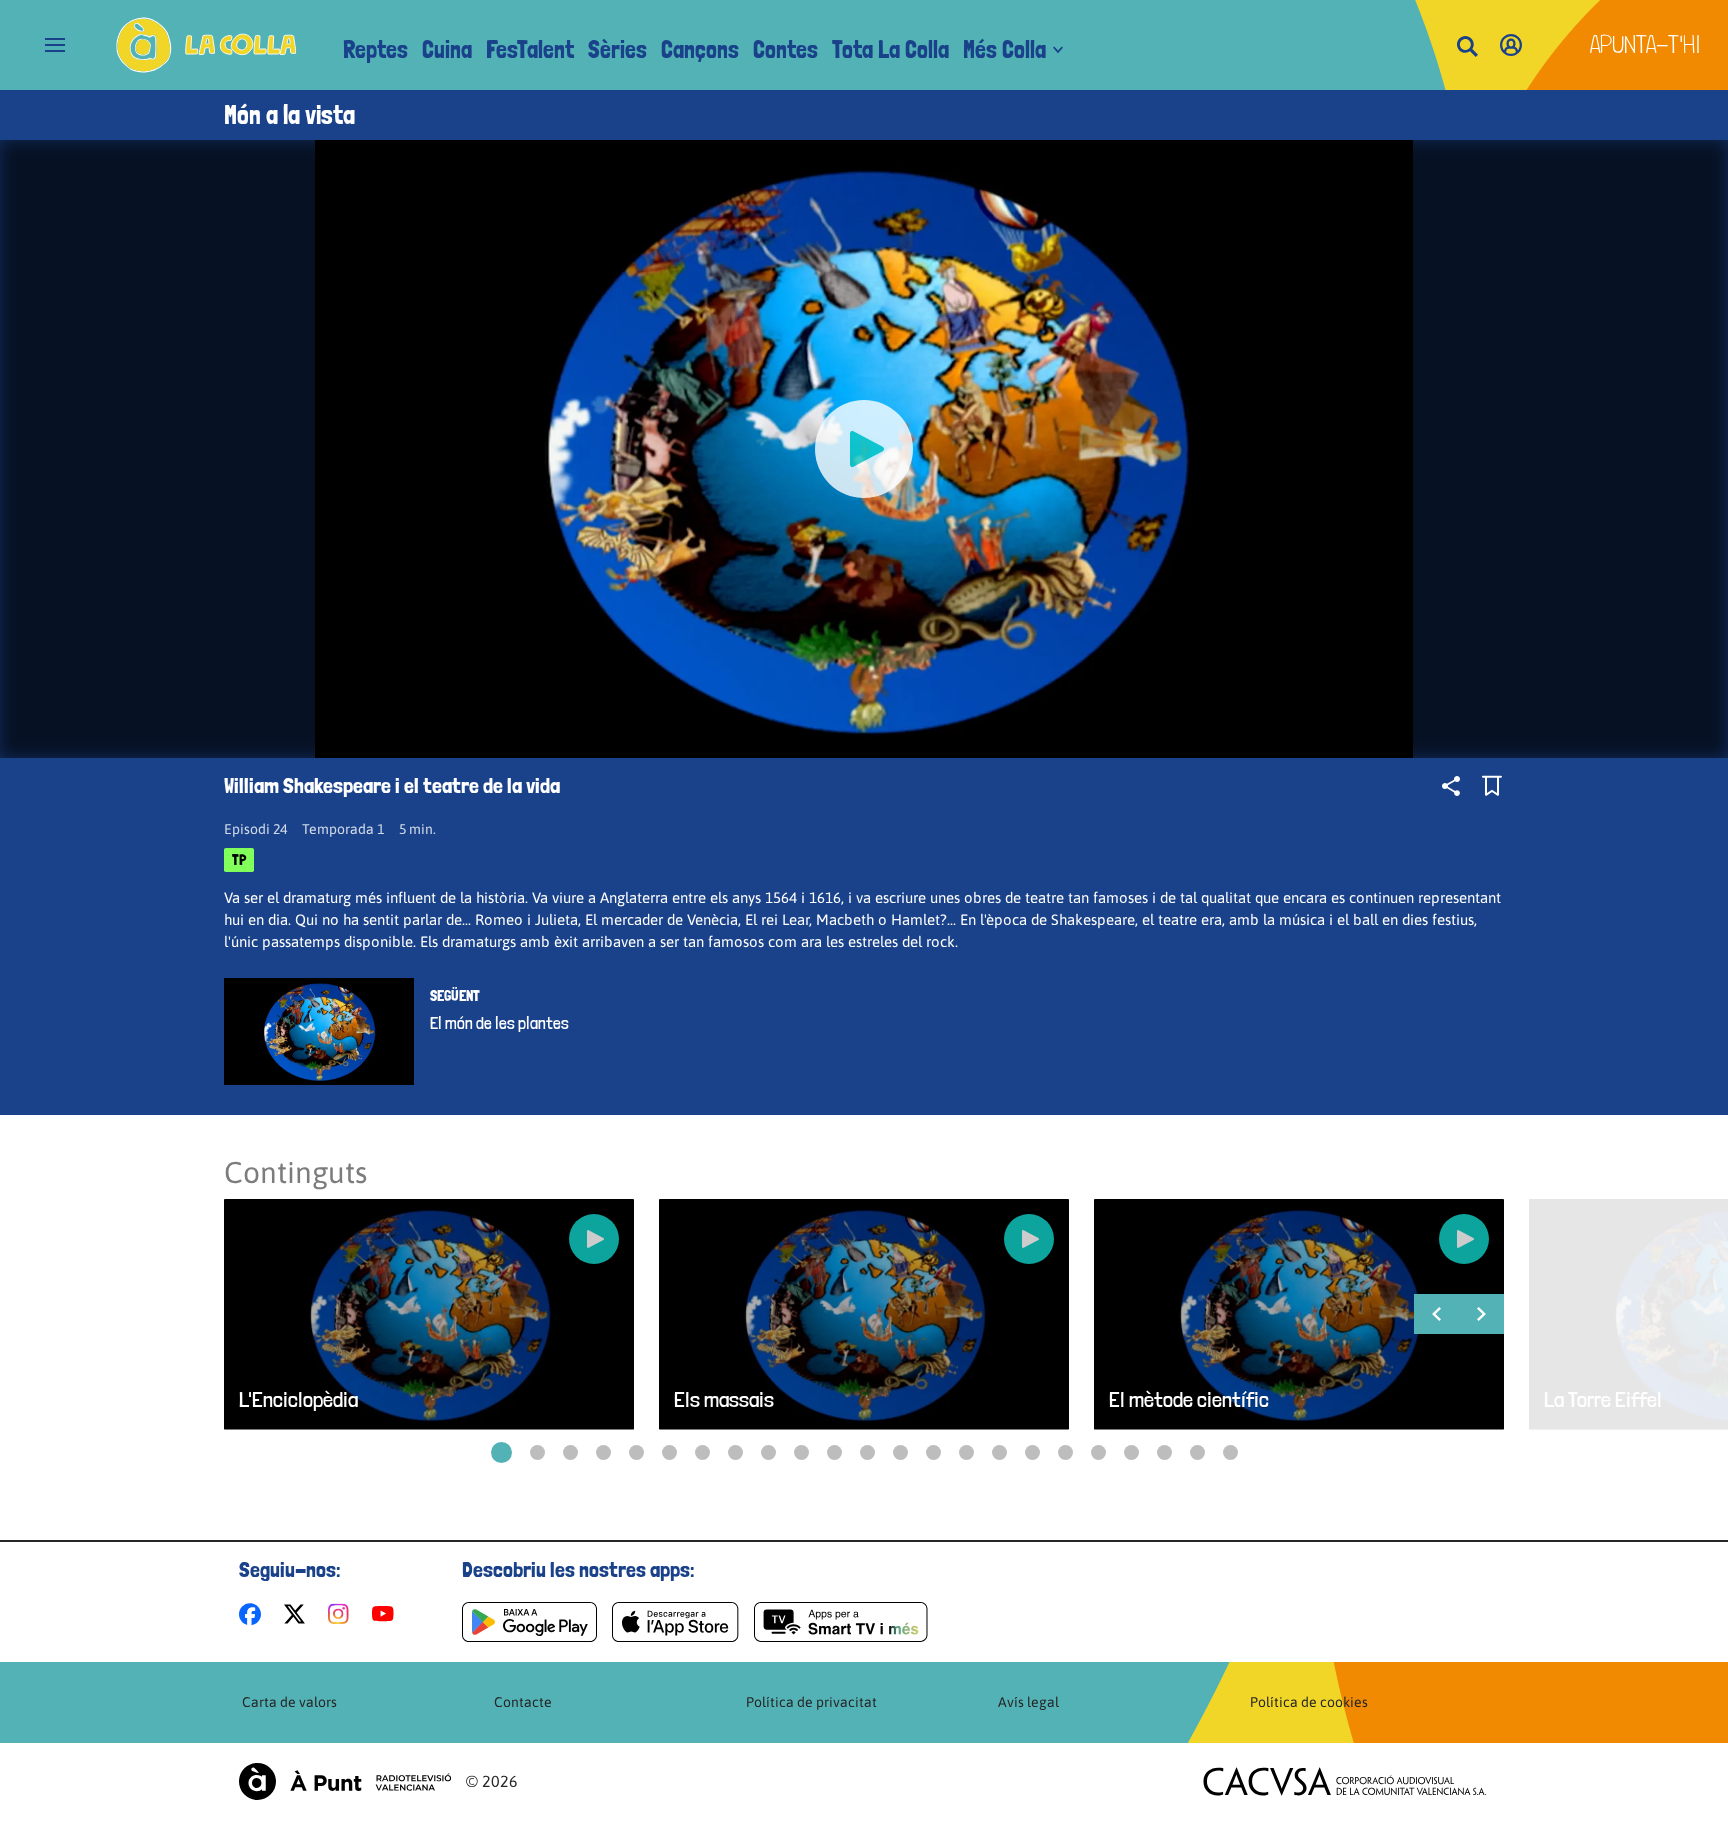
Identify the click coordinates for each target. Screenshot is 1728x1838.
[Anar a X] (298, 1614)
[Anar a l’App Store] (675, 1622)
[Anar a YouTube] (387, 1614)
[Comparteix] (1451, 786)
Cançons (700, 49)
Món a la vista (289, 115)
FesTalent (530, 49)
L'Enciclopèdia (298, 1399)
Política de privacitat (811, 1702)
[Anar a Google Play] (529, 1622)
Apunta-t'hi (1645, 44)
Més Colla (1004, 49)
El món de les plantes (499, 1023)
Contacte (523, 1702)
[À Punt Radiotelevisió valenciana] (345, 1781)
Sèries (617, 49)
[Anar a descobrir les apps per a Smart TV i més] (841, 1622)
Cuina (447, 49)
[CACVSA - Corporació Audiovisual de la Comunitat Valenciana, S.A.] (1345, 1781)
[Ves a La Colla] (206, 45)
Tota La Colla (890, 49)
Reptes (375, 49)
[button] (501, 1452)
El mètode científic (1189, 1399)
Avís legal (1028, 1702)
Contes (785, 49)
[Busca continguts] (1467, 47)
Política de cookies (1309, 1702)
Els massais (724, 1399)
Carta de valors (289, 1702)
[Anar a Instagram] (342, 1614)
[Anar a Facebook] (254, 1614)
